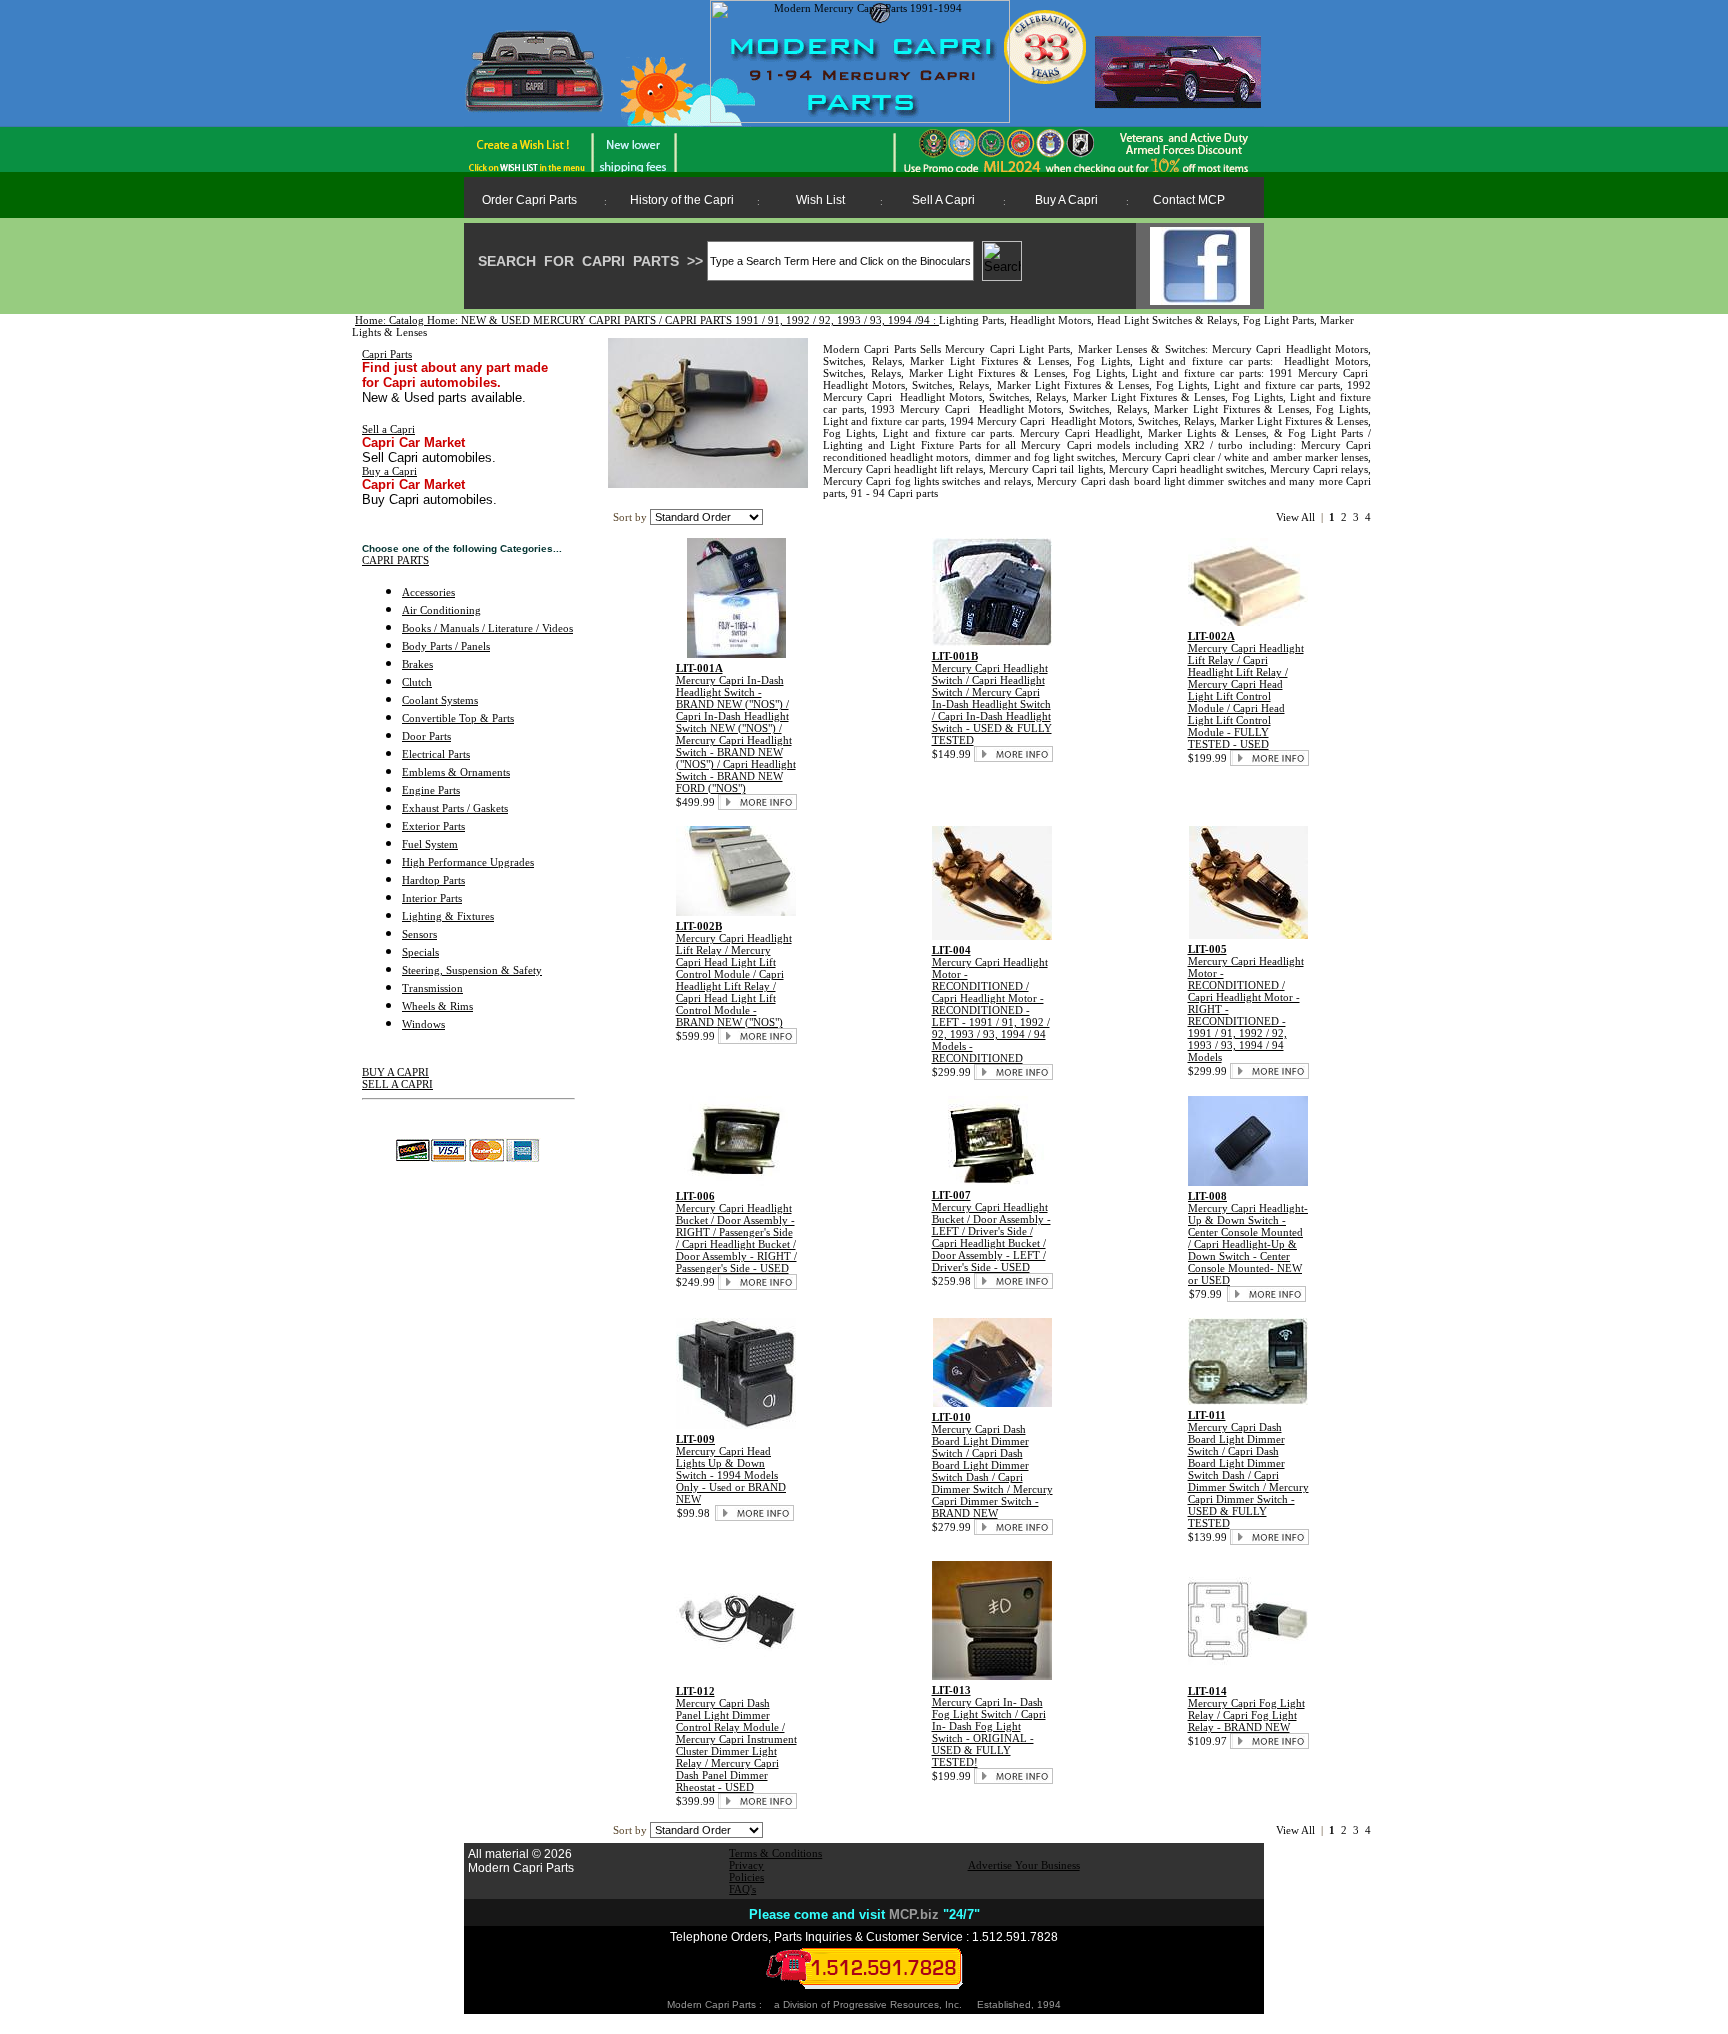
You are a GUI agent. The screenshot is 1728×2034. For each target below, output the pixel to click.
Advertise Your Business (1024, 1865)
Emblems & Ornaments (456, 772)
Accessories (428, 592)
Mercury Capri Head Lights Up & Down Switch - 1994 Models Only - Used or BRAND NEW (731, 1475)
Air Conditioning (441, 610)
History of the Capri (682, 200)
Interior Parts (432, 898)
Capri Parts (387, 354)
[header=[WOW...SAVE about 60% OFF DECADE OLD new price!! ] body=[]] (736, 1182)
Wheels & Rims (437, 1006)
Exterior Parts (433, 826)
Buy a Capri (389, 471)
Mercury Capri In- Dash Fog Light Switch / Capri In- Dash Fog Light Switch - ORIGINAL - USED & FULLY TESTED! (989, 1732)
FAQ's (742, 1889)
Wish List (820, 200)
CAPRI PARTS (395, 560)
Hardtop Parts (433, 880)
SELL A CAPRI (397, 1084)
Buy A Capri (1066, 200)
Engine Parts (431, 790)
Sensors (419, 934)
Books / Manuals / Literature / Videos (487, 628)
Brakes (417, 664)
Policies (746, 1877)
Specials (420, 952)
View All (1295, 517)
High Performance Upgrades (468, 862)
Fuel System (430, 844)
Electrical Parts (436, 754)
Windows (423, 1024)
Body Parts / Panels (446, 646)
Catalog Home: (425, 320)
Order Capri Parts (529, 200)
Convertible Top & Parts (458, 718)
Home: (372, 320)
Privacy (746, 1865)
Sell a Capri (388, 429)
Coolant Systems (440, 700)
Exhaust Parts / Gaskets (455, 808)
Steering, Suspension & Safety (472, 970)
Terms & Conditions (775, 1853)
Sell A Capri (943, 200)
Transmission (432, 988)
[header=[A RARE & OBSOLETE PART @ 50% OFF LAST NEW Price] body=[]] (1248, 622)
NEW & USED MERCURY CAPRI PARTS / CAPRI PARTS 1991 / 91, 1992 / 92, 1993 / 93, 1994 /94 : (700, 320)
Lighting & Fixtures (448, 916)
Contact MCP (1189, 200)
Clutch (417, 682)
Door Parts (426, 736)
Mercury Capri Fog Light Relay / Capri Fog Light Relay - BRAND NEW (1246, 1715)
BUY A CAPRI (395, 1072)
